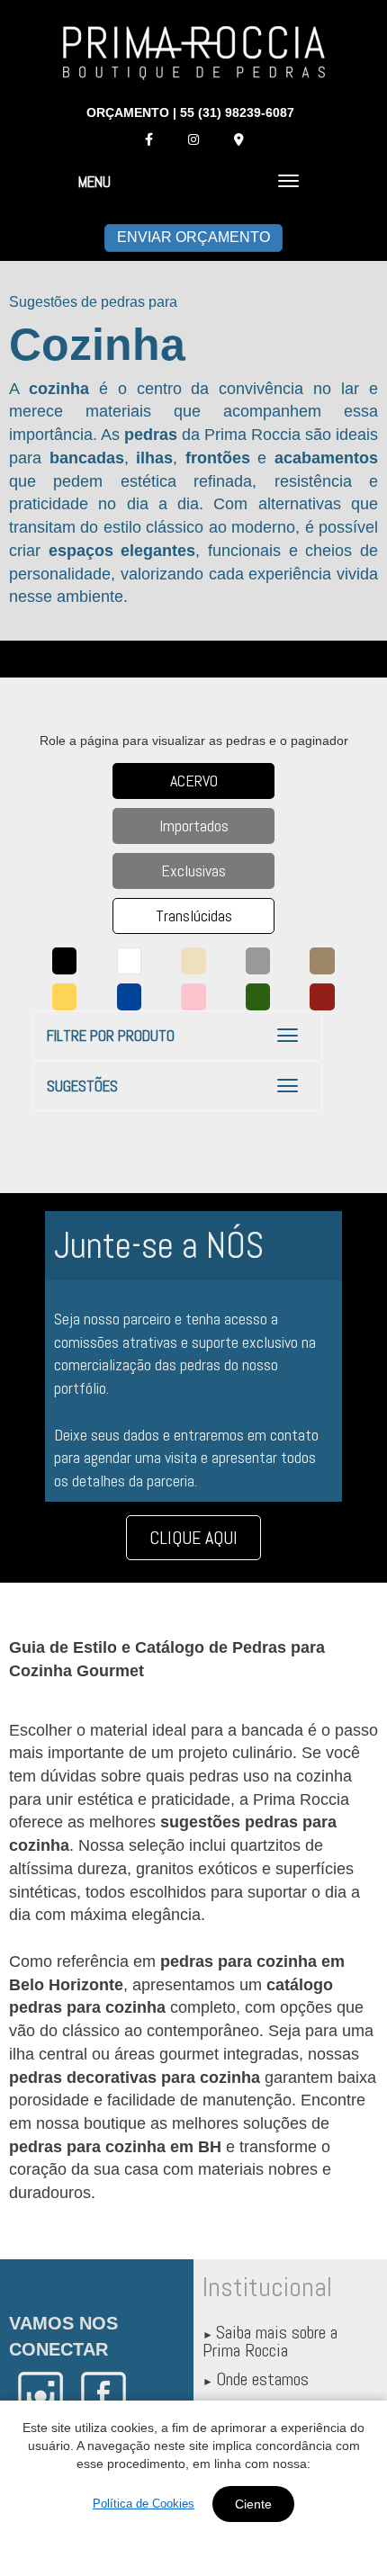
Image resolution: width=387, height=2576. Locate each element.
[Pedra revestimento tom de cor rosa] (193, 997)
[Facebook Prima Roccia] (148, 139)
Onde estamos (262, 2379)
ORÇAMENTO (128, 112)
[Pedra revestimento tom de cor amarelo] (65, 997)
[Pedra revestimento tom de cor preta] (65, 961)
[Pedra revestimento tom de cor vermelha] (322, 997)
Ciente (253, 2504)
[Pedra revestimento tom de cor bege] (193, 961)
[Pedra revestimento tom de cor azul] (130, 997)
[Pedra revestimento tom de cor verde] (258, 997)
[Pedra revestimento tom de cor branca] (130, 961)
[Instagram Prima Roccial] (193, 139)
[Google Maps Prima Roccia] (238, 139)
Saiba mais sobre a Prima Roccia (270, 2341)
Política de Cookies (144, 2504)
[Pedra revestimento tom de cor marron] (322, 961)
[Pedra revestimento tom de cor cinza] (258, 961)
